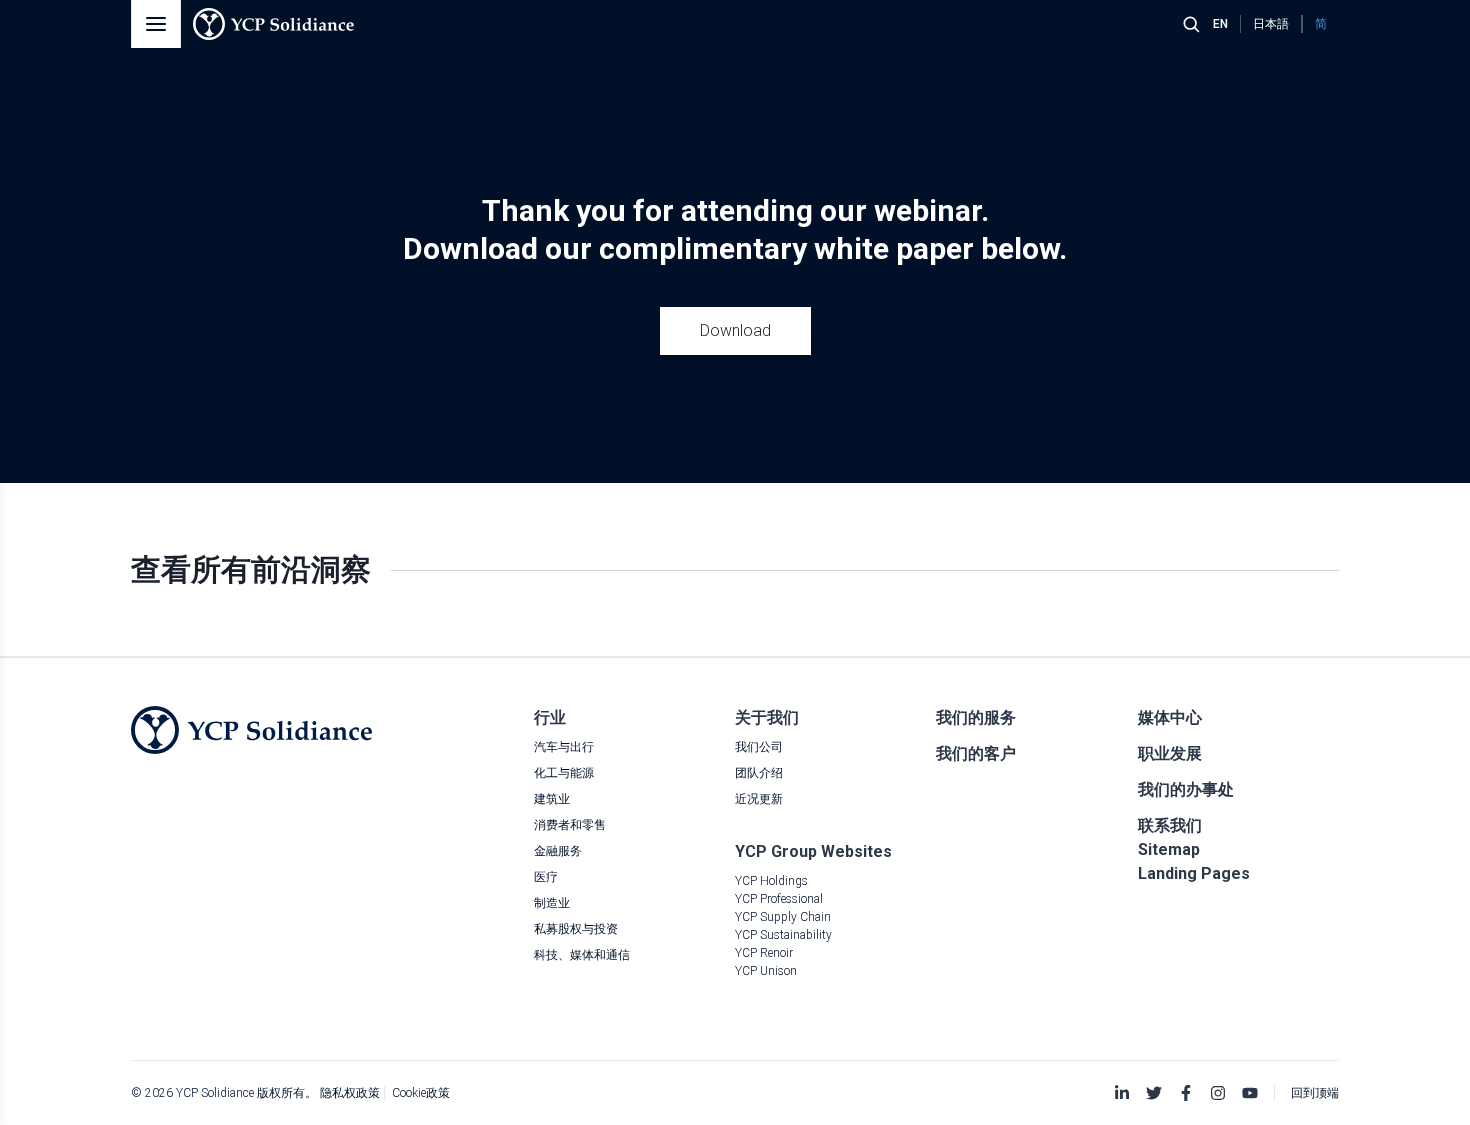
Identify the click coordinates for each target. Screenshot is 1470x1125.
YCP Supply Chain (783, 917)
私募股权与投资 (576, 929)
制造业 (552, 903)
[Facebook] (1186, 1093)
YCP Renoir (764, 953)
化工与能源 (564, 773)
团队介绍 (759, 773)
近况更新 (759, 799)
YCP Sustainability (783, 935)
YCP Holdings (771, 881)
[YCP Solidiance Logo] (273, 24)
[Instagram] (1218, 1093)
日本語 (1271, 24)
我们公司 (759, 747)
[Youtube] (1250, 1093)
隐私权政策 (350, 1093)
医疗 (546, 877)
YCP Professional (779, 899)
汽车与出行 (564, 747)
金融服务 (558, 851)
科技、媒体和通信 (582, 955)
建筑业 (552, 799)
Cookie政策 (421, 1093)
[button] (156, 24)
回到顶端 (1315, 1093)
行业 (550, 717)
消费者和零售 (570, 825)
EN (1220, 24)
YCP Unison (766, 971)
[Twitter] (1154, 1093)
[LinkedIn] (1122, 1093)
